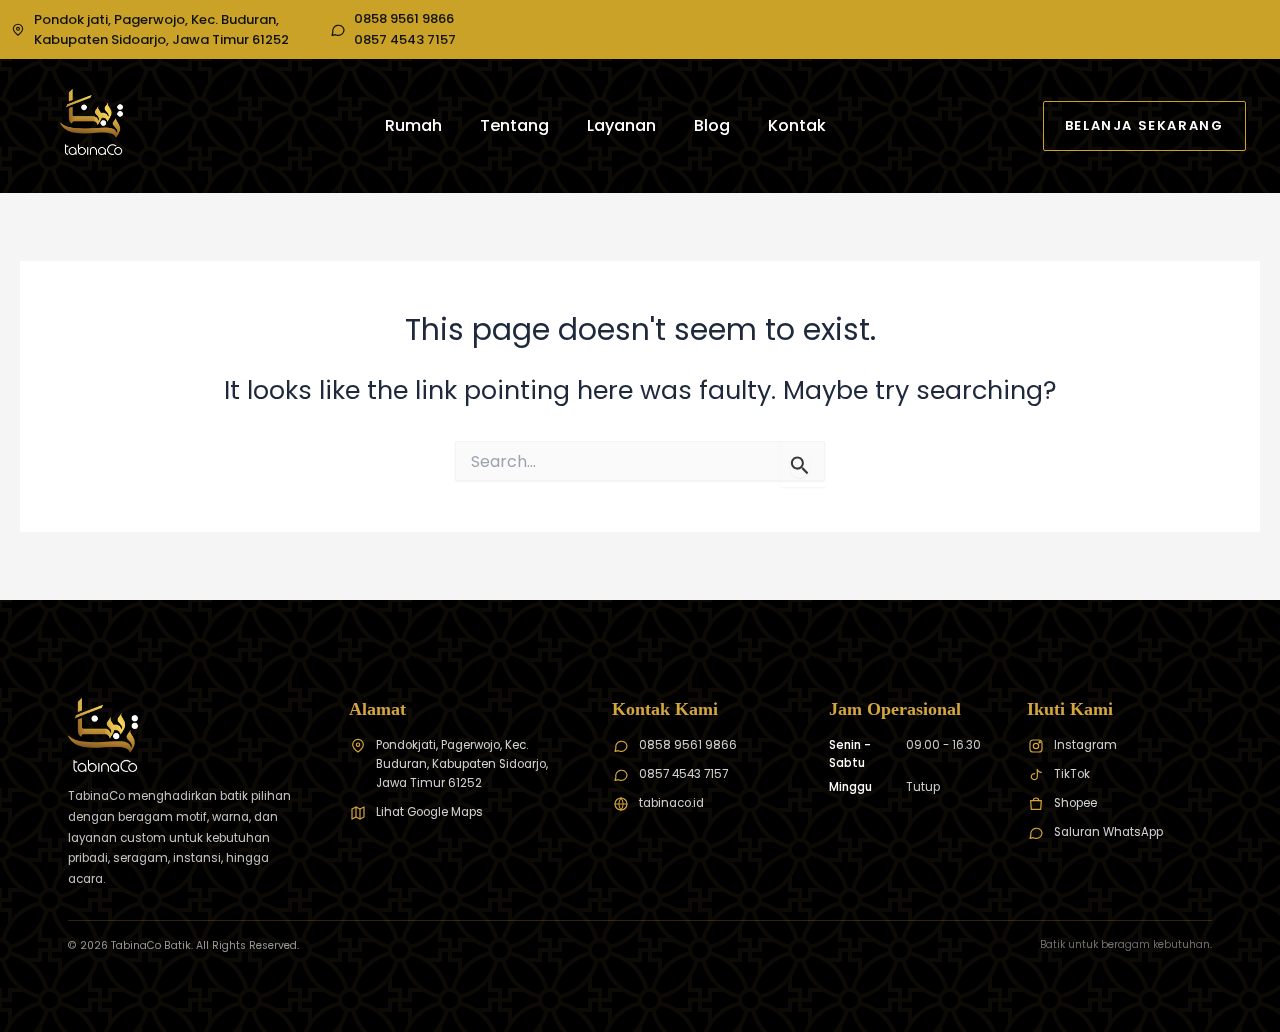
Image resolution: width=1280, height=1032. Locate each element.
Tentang (514, 125)
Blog (712, 125)
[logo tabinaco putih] (91, 122)
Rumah (413, 125)
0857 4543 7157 (405, 40)
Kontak (797, 125)
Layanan (621, 125)
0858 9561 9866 (404, 19)
